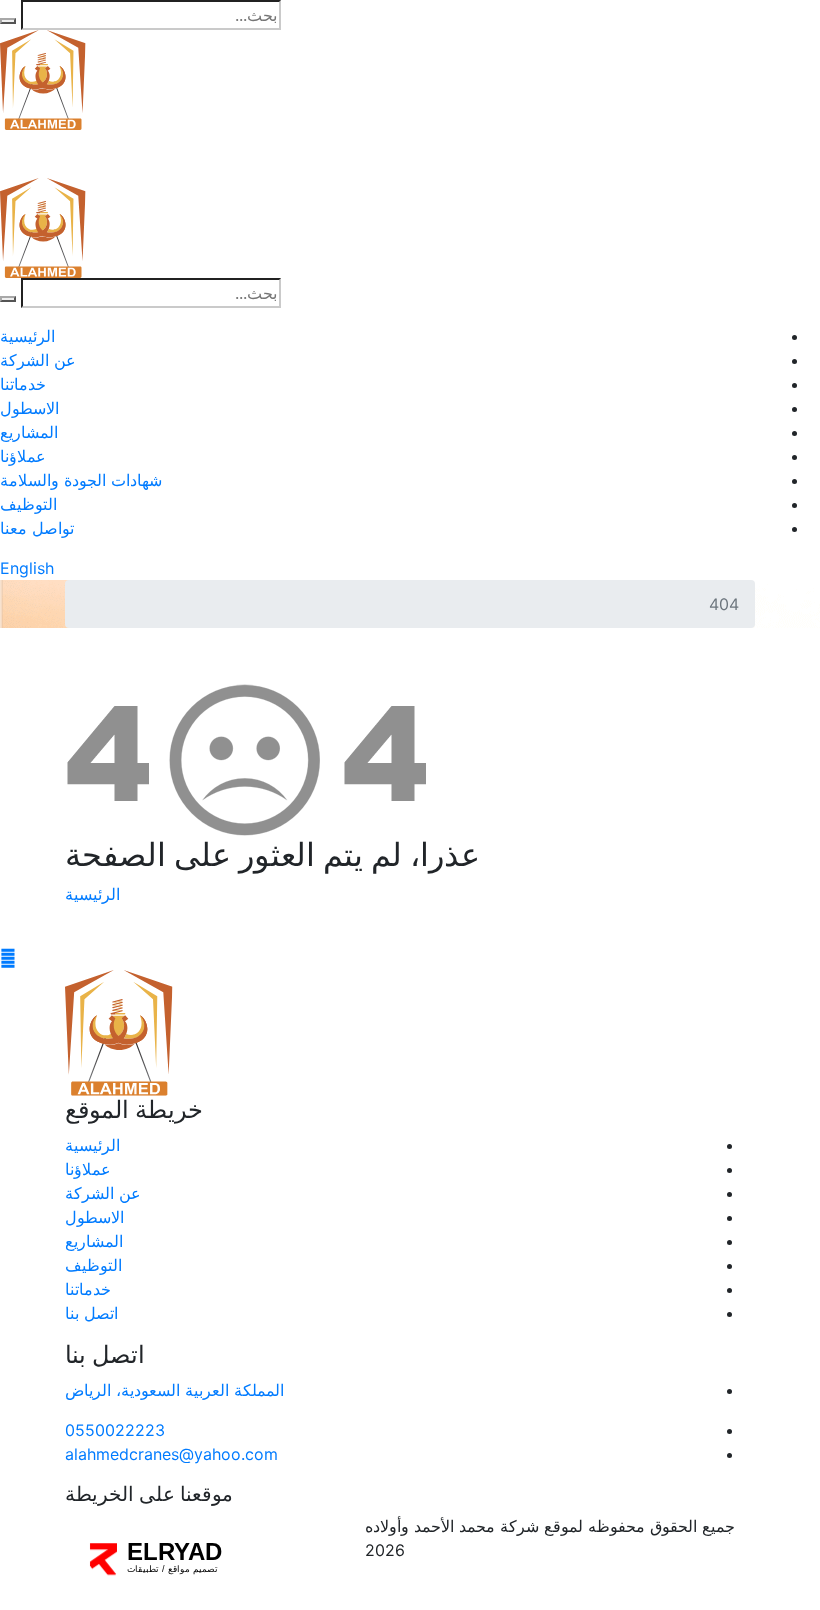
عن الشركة (38, 360)
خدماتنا (23, 384)
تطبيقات (143, 1569)
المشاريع (29, 432)
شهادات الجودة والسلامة (81, 480)
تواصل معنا (37, 528)
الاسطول (29, 408)
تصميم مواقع (193, 1569)
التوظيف (28, 504)
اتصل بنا (91, 1313)
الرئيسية (27, 336)
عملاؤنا (23, 456)
